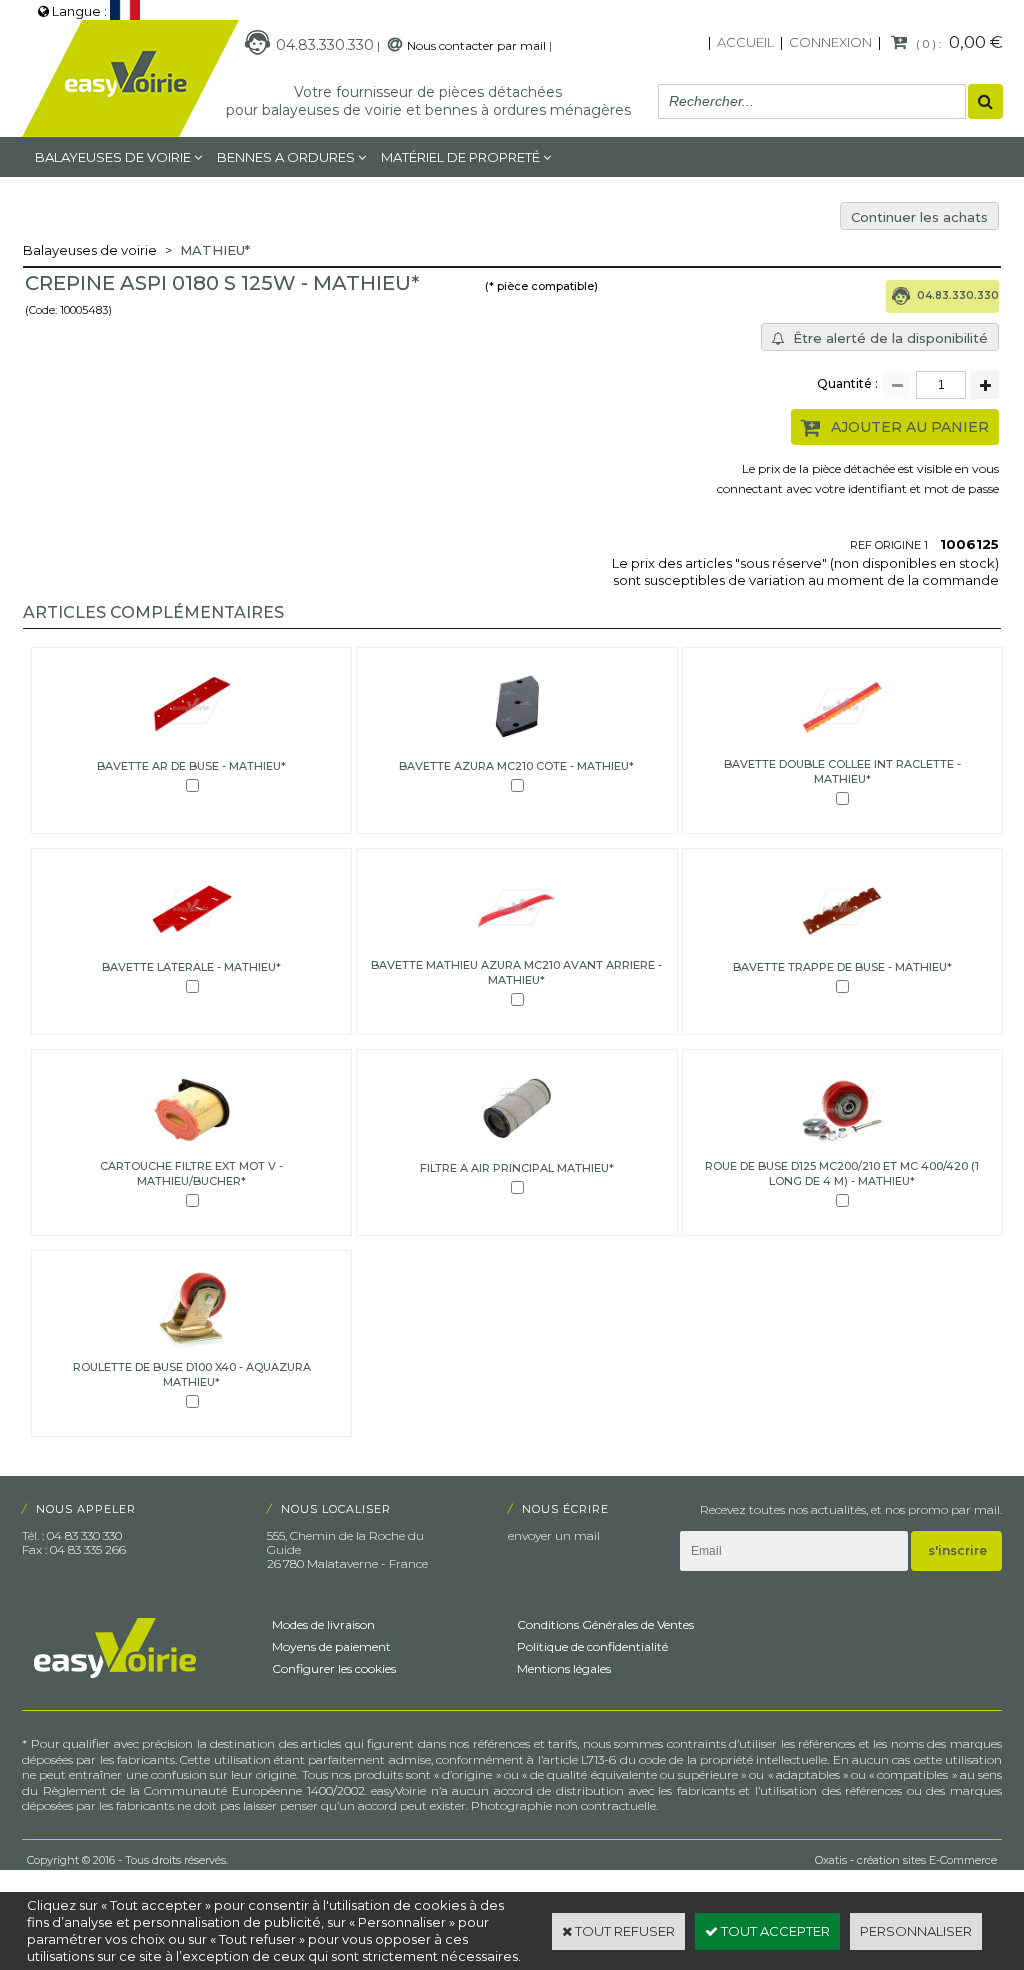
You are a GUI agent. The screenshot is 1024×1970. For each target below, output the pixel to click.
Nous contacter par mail (476, 45)
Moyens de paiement (331, 1646)
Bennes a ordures (286, 157)
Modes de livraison (323, 1624)
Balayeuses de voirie (113, 157)
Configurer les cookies (334, 1668)
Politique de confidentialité (592, 1646)
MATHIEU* (215, 250)
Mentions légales (564, 1668)
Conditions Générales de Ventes (605, 1624)
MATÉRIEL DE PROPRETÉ (460, 157)
